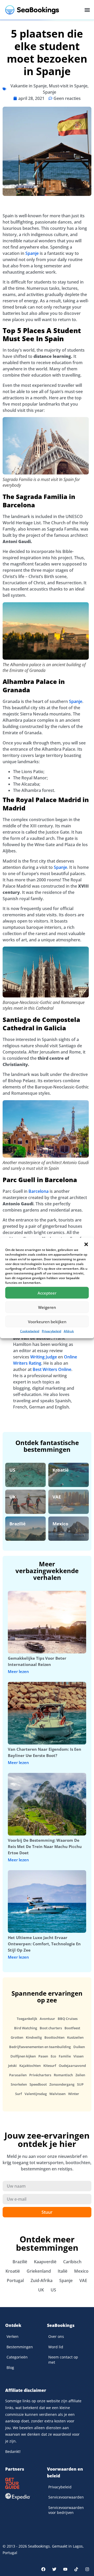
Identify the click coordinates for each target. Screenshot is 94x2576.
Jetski (12, 2066)
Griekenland (39, 2271)
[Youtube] (65, 2569)
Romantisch (63, 2075)
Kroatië (61, 1470)
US (12, 1470)
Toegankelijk (27, 2019)
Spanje (49, 92)
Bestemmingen (20, 2347)
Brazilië (17, 1524)
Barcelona (39, 1191)
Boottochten (54, 2037)
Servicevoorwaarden (66, 2497)
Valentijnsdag (36, 2094)
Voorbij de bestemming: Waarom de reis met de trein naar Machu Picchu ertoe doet (45, 1846)
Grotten (17, 2037)
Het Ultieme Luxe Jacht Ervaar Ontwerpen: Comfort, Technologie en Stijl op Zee (44, 1944)
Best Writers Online (52, 1369)
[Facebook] (43, 2569)
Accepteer (47, 1293)
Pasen (43, 2056)
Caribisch (72, 2262)
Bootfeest (72, 2028)
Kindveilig (34, 2037)
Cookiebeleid (30, 1331)
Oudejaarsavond (72, 2066)
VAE (57, 1497)
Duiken (79, 2047)
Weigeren (47, 1307)
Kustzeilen (75, 2037)
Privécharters (40, 2075)
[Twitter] (54, 2569)
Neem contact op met (63, 2360)
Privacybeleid (51, 1331)
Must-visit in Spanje (68, 86)
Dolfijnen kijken (23, 2056)
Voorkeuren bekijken (47, 1321)
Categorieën (17, 2357)
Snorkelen (19, 2084)
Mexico (60, 1524)
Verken (13, 2336)
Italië (63, 2271)
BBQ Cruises (68, 2019)
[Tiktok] (76, 2569)
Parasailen (18, 2075)
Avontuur (47, 2019)
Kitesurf (50, 2066)
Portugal (15, 2280)
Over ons (56, 2336)
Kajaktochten (30, 2066)
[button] (86, 1244)
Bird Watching (26, 2028)
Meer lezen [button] (18, 1672)
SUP (80, 2084)
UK (13, 1497)
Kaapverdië (45, 2262)
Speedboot (38, 2084)
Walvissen (57, 2094)
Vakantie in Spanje (29, 86)
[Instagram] (87, 2569)
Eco (53, 2056)
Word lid (56, 2347)
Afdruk (69, 1331)
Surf (19, 2094)
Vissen (78, 2056)
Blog (10, 2367)
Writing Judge (44, 1357)
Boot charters (51, 2028)
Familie (65, 2056)
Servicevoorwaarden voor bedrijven (66, 2510)
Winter (74, 2094)
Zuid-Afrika (42, 2280)
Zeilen (80, 2075)
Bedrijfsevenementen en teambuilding (40, 2047)
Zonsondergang (62, 2084)
